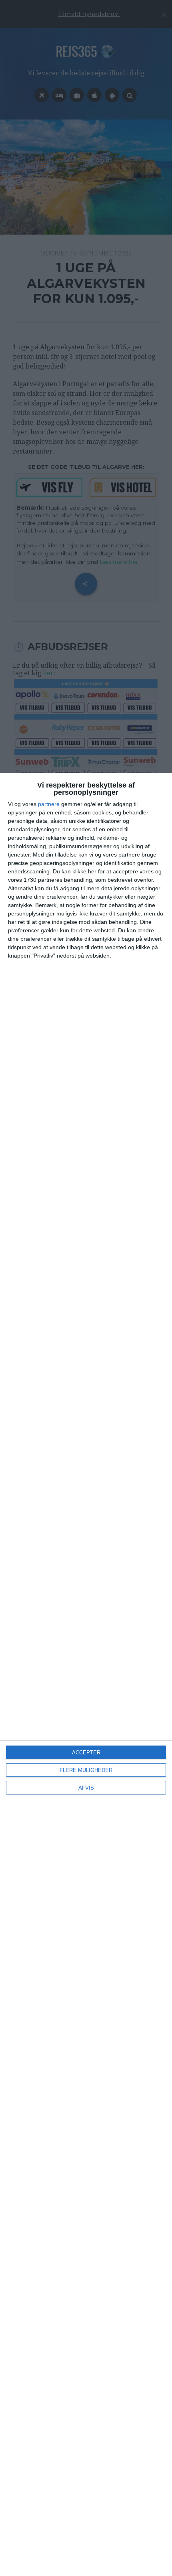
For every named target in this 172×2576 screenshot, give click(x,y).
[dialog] (86, 1674)
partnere (49, 804)
